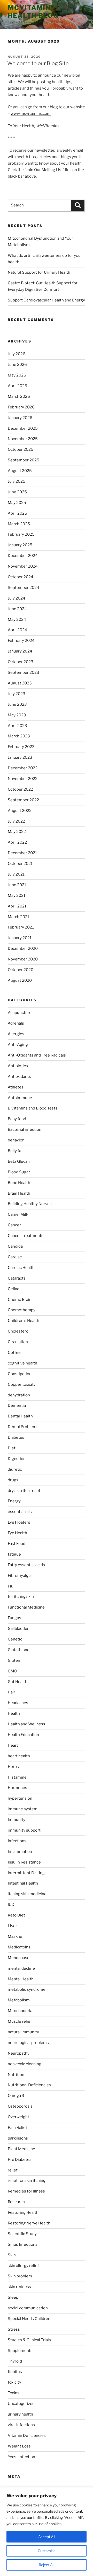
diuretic (15, 1469)
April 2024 (17, 630)
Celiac (13, 1289)
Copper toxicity (22, 1384)
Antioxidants (19, 1077)
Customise (47, 2551)
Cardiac (15, 1257)
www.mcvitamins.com (31, 113)
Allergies (16, 1034)
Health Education (23, 1735)
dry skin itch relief (24, 1491)
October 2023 (21, 662)
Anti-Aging (18, 1045)
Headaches (18, 1703)
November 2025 (23, 439)
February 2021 (21, 927)
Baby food (17, 1119)
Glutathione (19, 1650)
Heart (13, 1745)
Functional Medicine (26, 1607)
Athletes (16, 1087)
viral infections (21, 2425)
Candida (15, 1246)
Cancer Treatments (26, 1236)
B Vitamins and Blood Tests (33, 1108)
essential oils (20, 1512)
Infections (17, 1841)
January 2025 (20, 545)
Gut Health (18, 1682)
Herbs (13, 1767)
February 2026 (21, 407)
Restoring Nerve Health (29, 2223)
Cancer (14, 1225)
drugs (13, 1480)
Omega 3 (16, 2096)
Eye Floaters (19, 1522)
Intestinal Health (23, 1883)
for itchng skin (21, 1597)
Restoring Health (23, 2212)
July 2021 (16, 874)
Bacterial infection (25, 1129)
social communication (28, 2308)
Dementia (17, 1405)
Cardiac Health (21, 1268)
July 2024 (17, 598)
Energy (14, 1501)
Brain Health (19, 1193)
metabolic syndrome (27, 1989)
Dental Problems (23, 1427)
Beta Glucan (19, 1161)
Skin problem (20, 2276)
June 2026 (17, 365)
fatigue (14, 1554)
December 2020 (23, 949)
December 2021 (22, 853)
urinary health (20, 2414)
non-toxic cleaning (25, 2064)
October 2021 (20, 864)
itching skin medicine (27, 1894)
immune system (23, 1809)
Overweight (18, 2117)
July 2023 (17, 694)
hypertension (20, 1798)
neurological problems (28, 2043)
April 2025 (17, 513)
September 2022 (23, 800)
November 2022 (23, 779)
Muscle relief (20, 2021)
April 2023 (17, 726)
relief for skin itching (27, 2181)
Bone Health (19, 1183)
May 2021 (17, 896)
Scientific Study (22, 2234)
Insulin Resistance (24, 1862)
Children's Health (24, 1321)
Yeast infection (21, 2457)
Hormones (17, 1788)
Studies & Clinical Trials (29, 2340)
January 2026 (20, 418)
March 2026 (19, 396)
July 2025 (17, 481)
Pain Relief (17, 2128)
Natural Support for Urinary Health (39, 272)
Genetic (15, 1639)
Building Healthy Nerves (30, 1204)
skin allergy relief (23, 2266)
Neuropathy (19, 2053)
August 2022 (20, 811)
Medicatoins (19, 1947)
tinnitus (15, 2372)
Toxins (14, 2393)
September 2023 (24, 672)
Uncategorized (21, 2404)
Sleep (13, 2297)
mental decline (21, 1968)
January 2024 (20, 651)
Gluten (14, 1660)
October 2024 (21, 577)
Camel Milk (18, 1214)
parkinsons (18, 2138)
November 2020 (23, 959)
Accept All (47, 2537)
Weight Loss (19, 2446)
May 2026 (17, 375)
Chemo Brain (20, 1300)
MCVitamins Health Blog (33, 12)
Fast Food (17, 1544)
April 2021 (17, 906)
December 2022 (23, 768)
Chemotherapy (22, 1310)
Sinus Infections (23, 2244)
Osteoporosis (20, 2106)
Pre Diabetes (20, 2160)
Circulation (18, 1342)
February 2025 (21, 534)
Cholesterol (19, 1331)
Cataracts (17, 1278)
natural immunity (23, 2032)
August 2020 (20, 980)
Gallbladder (18, 1629)
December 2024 (23, 556)
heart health (19, 1756)
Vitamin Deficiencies (27, 2436)
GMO (12, 1671)
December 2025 (23, 428)
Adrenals (16, 1023)
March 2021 (18, 917)
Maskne (15, 1936)
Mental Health (21, 1979)
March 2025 (19, 524)
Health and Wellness (26, 1724)
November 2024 (23, 566)
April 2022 (17, 842)
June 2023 (17, 704)
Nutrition (16, 2075)
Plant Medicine (21, 2149)
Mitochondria (20, 2011)
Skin (12, 2255)
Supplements (20, 2351)
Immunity (17, 1820)
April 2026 (17, 386)
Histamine (17, 1777)
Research (16, 2202)
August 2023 (20, 683)
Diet (12, 1448)
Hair (11, 1692)
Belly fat (15, 1151)
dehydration (19, 1395)
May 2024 (17, 620)
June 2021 (17, 885)
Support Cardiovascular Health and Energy (46, 300)
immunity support (24, 1830)
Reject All (47, 2565)
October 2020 (21, 970)
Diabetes (16, 1437)
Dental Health (20, 1416)
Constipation (20, 1374)
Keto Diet (16, 1915)
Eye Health (17, 1533)
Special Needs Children (29, 2319)
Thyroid (15, 2361)
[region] (47, 2532)
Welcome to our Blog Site (38, 63)
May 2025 (17, 503)
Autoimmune (20, 1098)
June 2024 (17, 609)
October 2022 (20, 789)
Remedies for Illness (26, 2191)
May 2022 (17, 832)
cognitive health (22, 1363)
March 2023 (19, 736)
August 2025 (20, 471)
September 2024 (24, 588)
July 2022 (16, 821)
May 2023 (17, 715)
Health (14, 1713)
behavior (16, 1140)
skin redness (19, 2287)
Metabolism (19, 2000)
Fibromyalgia (20, 1576)
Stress (14, 2329)
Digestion (17, 1459)
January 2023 (20, 757)
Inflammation (20, 1852)
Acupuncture (20, 1013)
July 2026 (17, 354)
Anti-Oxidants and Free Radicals (37, 1055)
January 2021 (20, 938)
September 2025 (24, 460)
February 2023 (21, 747)
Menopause (19, 1958)
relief (13, 2170)
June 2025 (17, 492)
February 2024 (21, 641)
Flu (11, 1586)
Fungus (14, 1618)
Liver (12, 1926)
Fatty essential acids (26, 1565)
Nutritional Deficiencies (29, 2085)
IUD (11, 1905)
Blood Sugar (19, 1172)
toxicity (14, 2382)
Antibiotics (18, 1066)
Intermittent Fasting (26, 1873)
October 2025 (21, 449)
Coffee (14, 1353)
